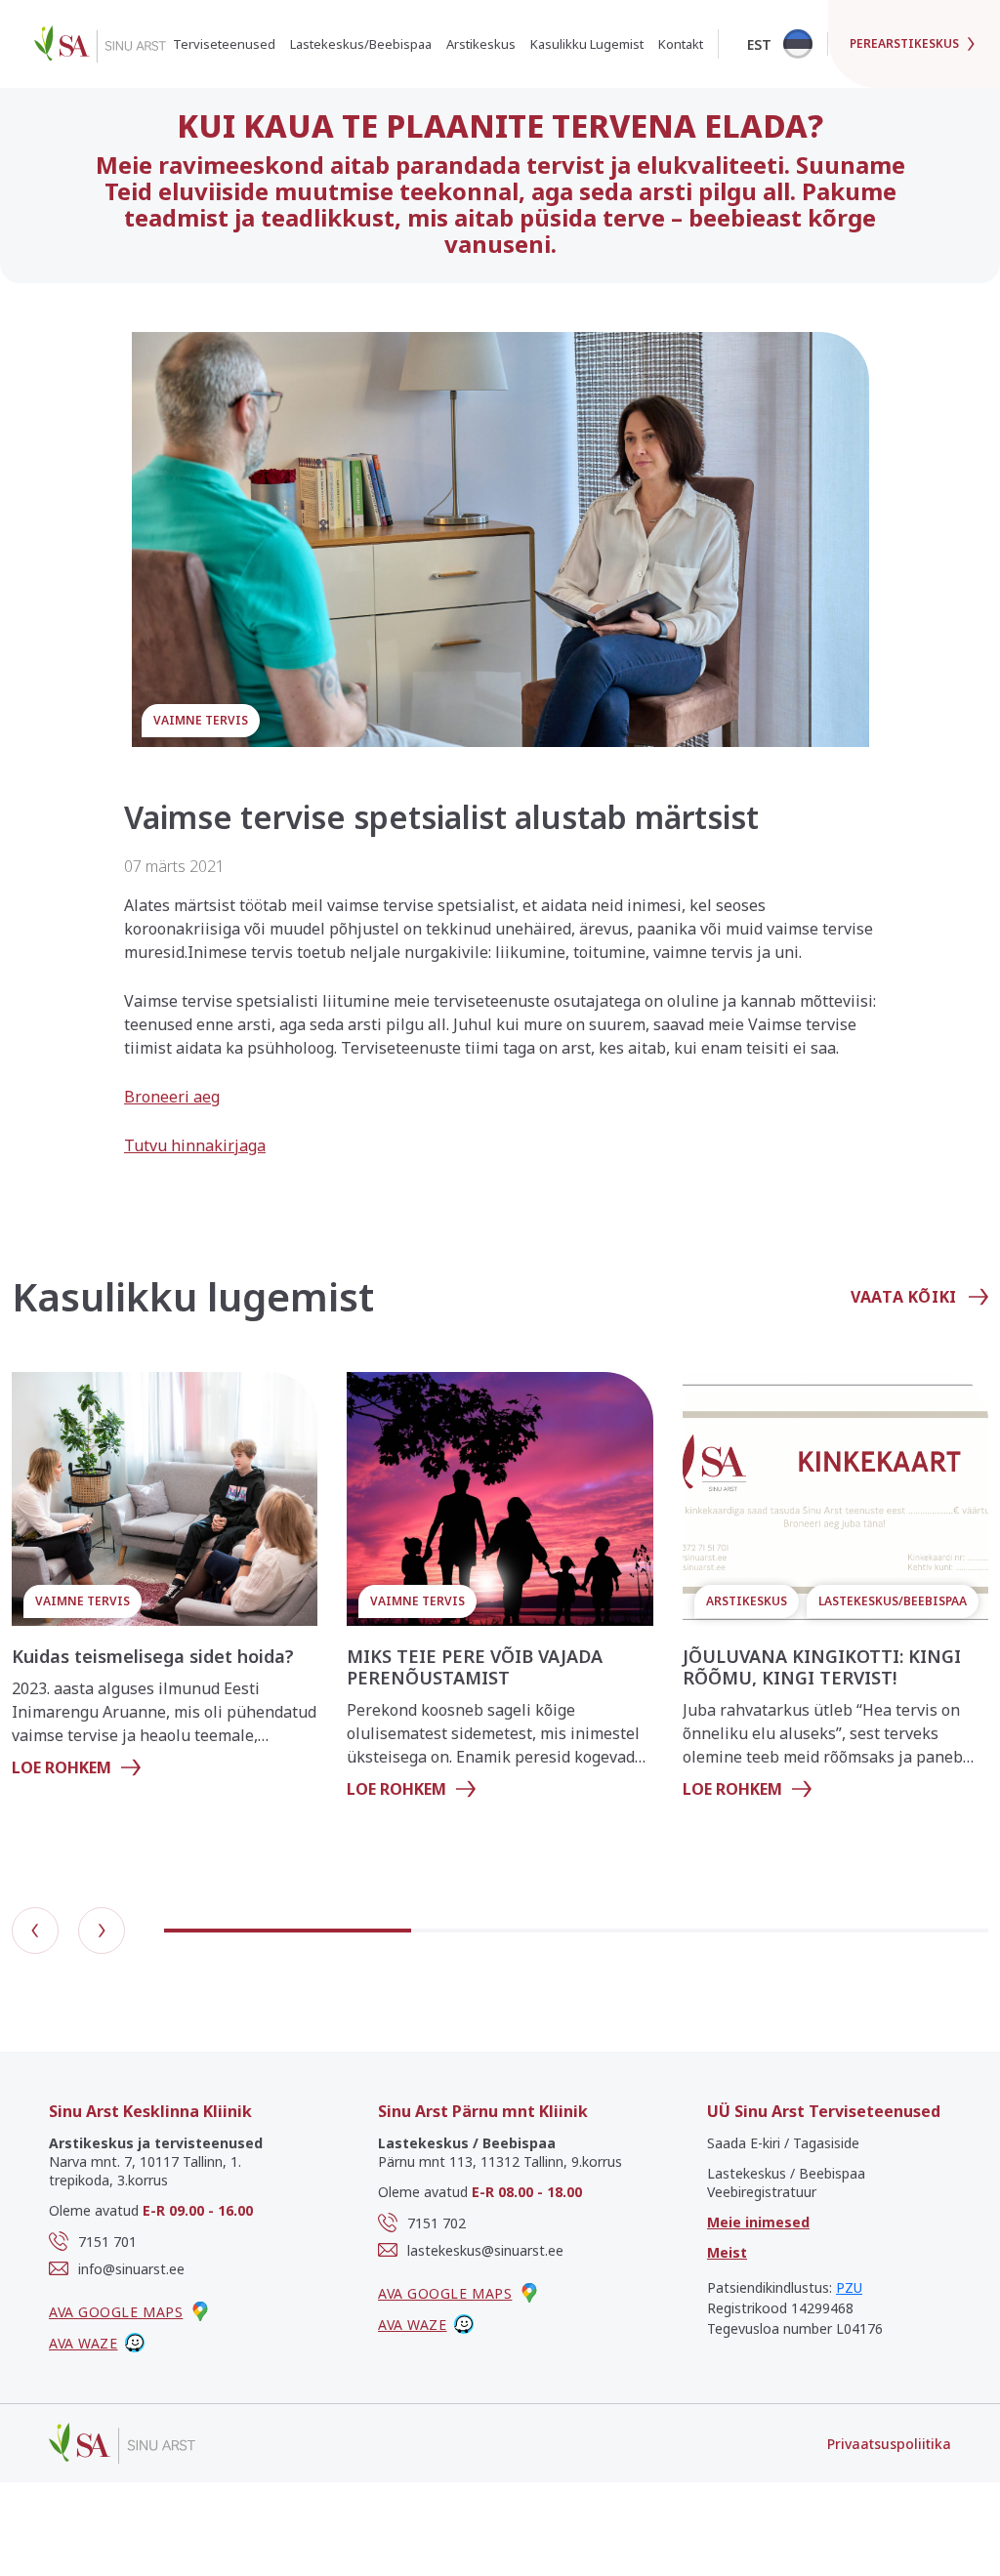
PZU (849, 2287)
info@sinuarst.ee (131, 2269)
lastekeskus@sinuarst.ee (485, 2250)
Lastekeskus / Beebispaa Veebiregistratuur (786, 2182)
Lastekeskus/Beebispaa (361, 44)
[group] (165, 1583)
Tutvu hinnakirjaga (195, 1145)
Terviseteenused (224, 44)
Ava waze (83, 2343)
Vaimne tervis (201, 720)
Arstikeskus (481, 44)
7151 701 (107, 2242)
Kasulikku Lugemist (587, 44)
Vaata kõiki (904, 1297)
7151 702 (437, 2223)
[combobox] (778, 44)
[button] (35, 1931)
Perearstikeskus (904, 43)
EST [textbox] (759, 44)
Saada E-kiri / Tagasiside (783, 2143)
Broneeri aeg (172, 1097)
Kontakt (681, 44)
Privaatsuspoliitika (889, 2444)
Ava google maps (116, 2312)
